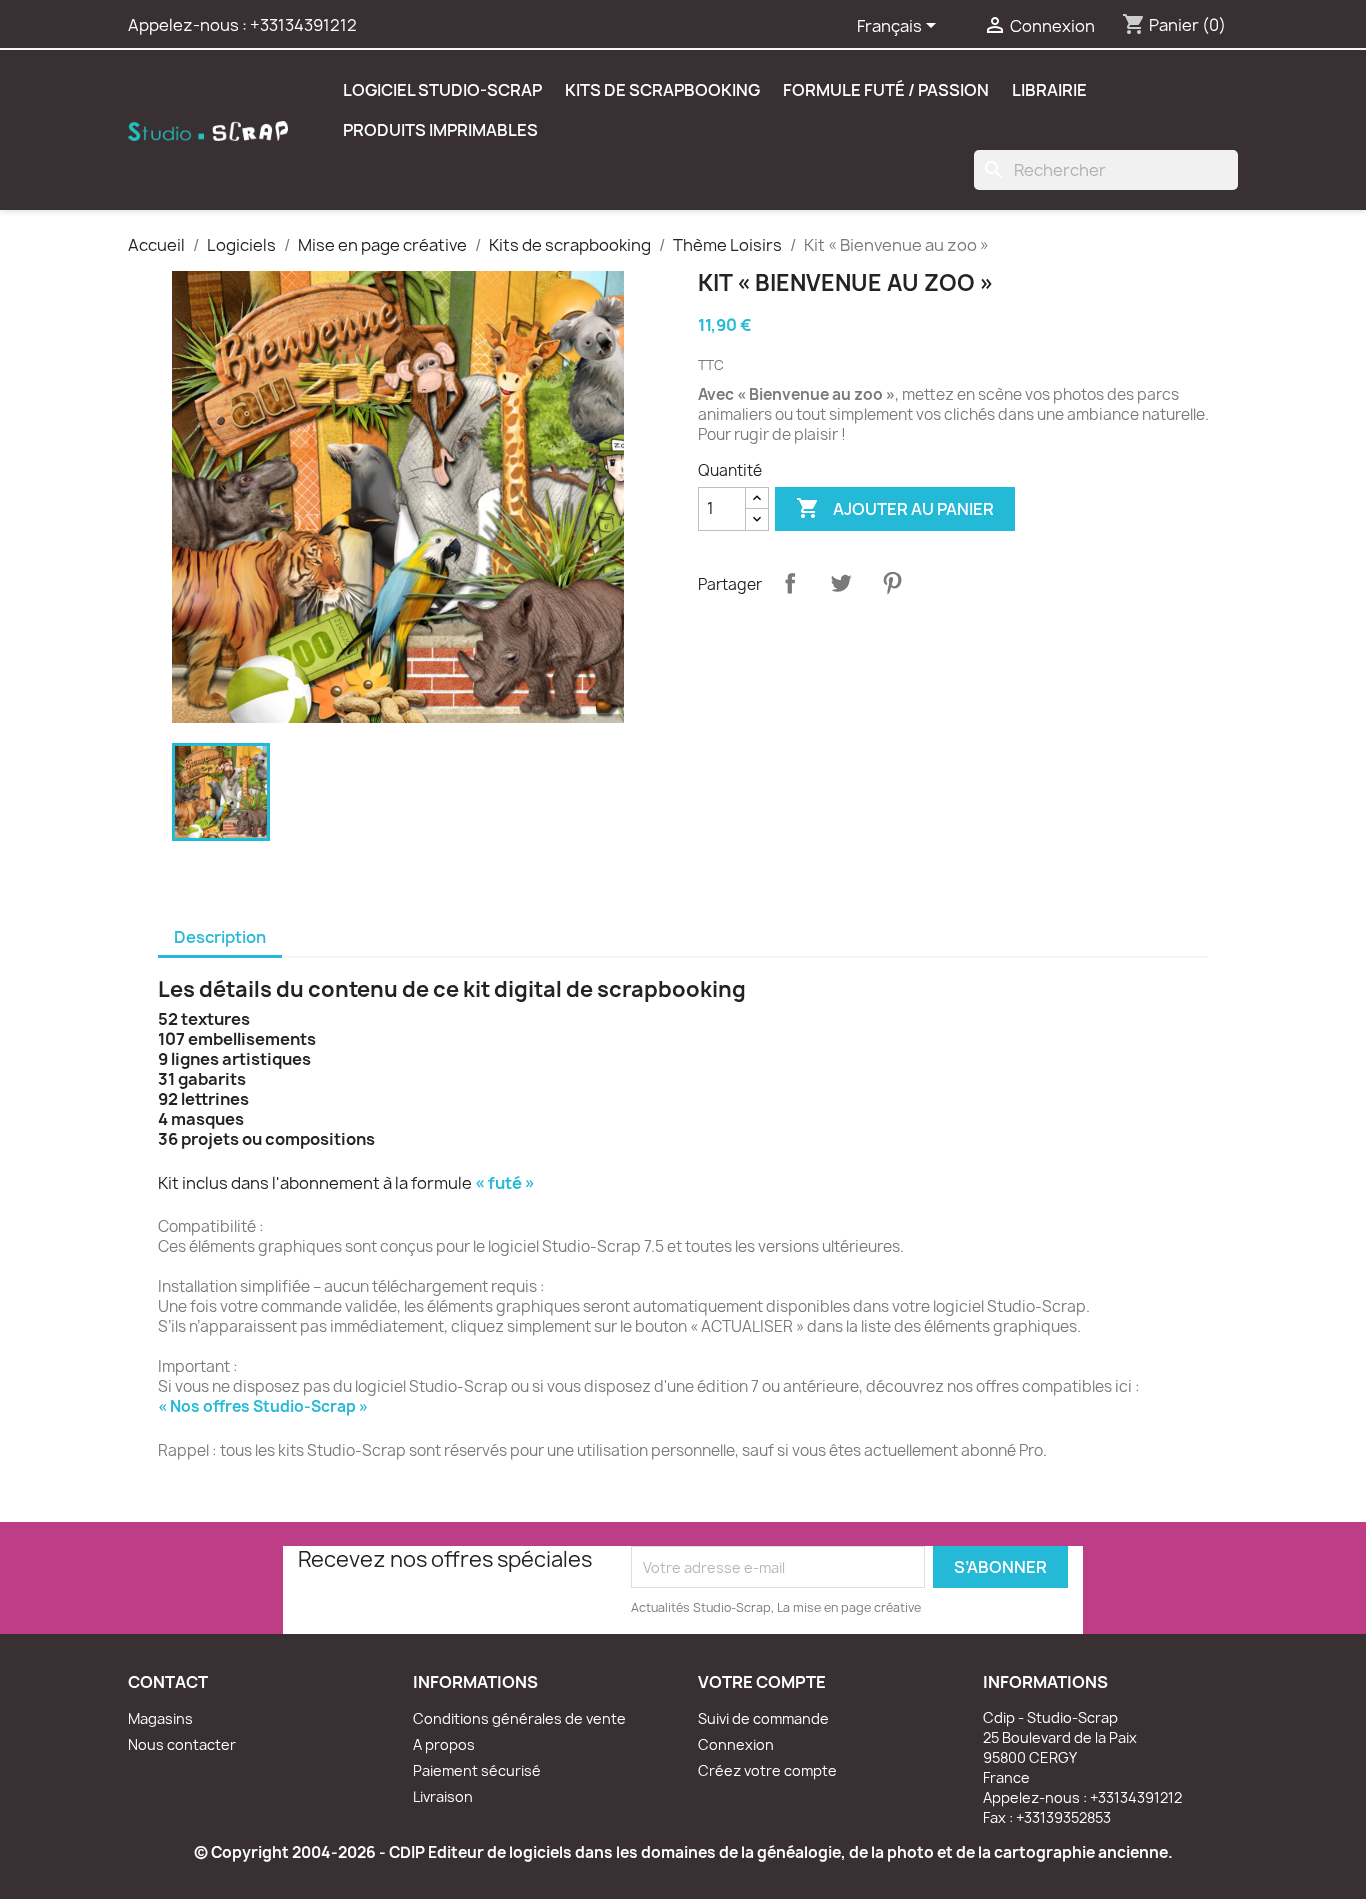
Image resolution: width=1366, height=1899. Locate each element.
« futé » (505, 1183)
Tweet (841, 583)
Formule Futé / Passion (886, 90)
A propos (444, 1744)
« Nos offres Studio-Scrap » (263, 1406)
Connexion (736, 1744)
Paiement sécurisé (477, 1770)
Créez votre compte (767, 1770)
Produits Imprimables (440, 130)
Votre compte (762, 1682)
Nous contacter (182, 1744)
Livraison (443, 1796)
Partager (790, 583)
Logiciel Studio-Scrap (442, 90)
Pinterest (892, 583)
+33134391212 (303, 25)
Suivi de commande (763, 1718)
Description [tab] (220, 937)
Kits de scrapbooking (662, 90)
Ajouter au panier (895, 508)
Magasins (160, 1718)
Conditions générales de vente (519, 1718)
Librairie (1049, 90)
